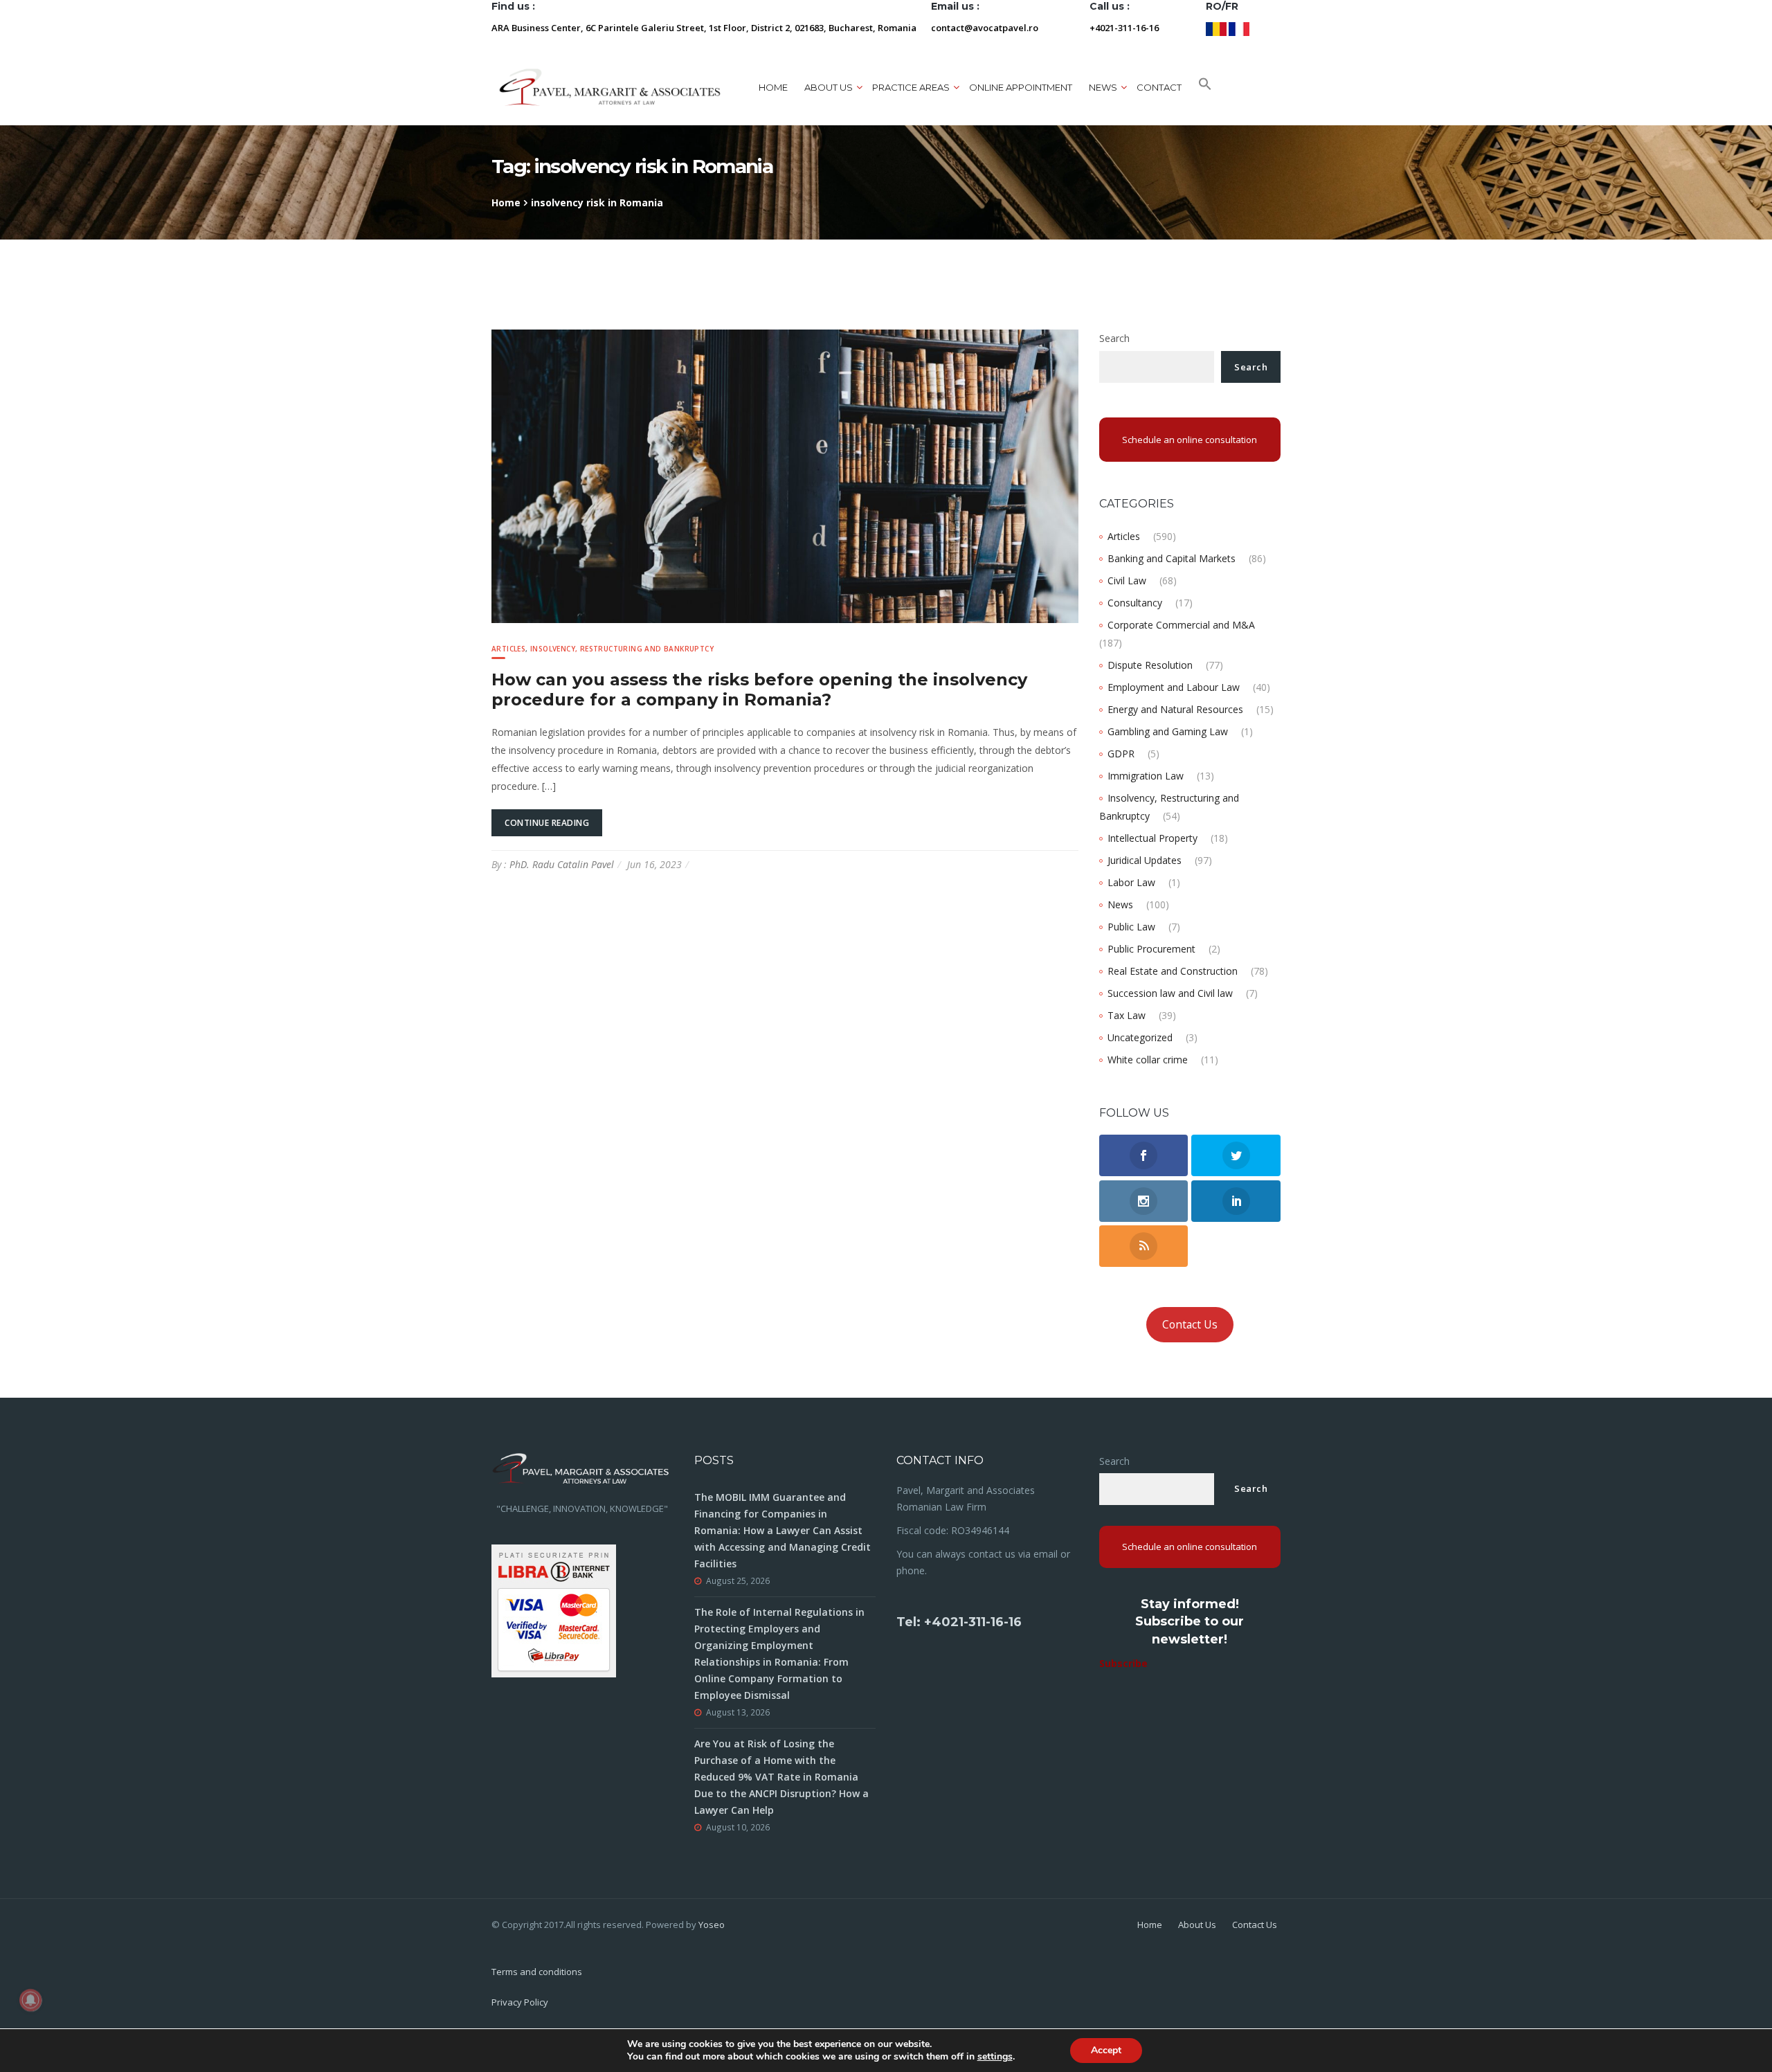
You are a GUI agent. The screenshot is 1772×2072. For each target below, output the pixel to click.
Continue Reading (547, 823)
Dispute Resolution (1150, 665)
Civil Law (1127, 580)
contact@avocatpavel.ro (985, 28)
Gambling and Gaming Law (1168, 731)
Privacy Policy (520, 2002)
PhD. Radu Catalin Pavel (562, 864)
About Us (1197, 1925)
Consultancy (1135, 603)
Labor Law (1131, 882)
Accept (1106, 2050)
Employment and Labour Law (1174, 687)
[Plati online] (554, 1609)
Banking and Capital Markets (1172, 558)
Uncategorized (1140, 1037)
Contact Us (1190, 1324)
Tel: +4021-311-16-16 (959, 1622)
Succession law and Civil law (1170, 993)
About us (829, 87)
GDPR (1121, 754)
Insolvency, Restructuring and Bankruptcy (622, 649)
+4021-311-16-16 (1124, 28)
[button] (1205, 87)
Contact (1159, 87)
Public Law (1131, 927)
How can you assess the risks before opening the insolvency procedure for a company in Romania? (759, 690)
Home (773, 87)
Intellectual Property (1152, 838)
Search (1114, 338)
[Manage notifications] (30, 2000)
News (1120, 904)
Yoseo (712, 1925)
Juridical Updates (1145, 860)
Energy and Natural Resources (1175, 709)
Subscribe (1123, 1663)
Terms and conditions (537, 1972)
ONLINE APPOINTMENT (1021, 87)
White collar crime (1148, 1060)
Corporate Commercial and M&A (1181, 625)
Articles (508, 649)
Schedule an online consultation (1190, 440)
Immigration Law (1146, 776)
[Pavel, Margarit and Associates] (610, 87)
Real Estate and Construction (1173, 971)
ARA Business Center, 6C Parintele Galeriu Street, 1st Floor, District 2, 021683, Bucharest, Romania (704, 28)
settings (995, 2057)
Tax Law (1127, 1015)
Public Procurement (1151, 949)
